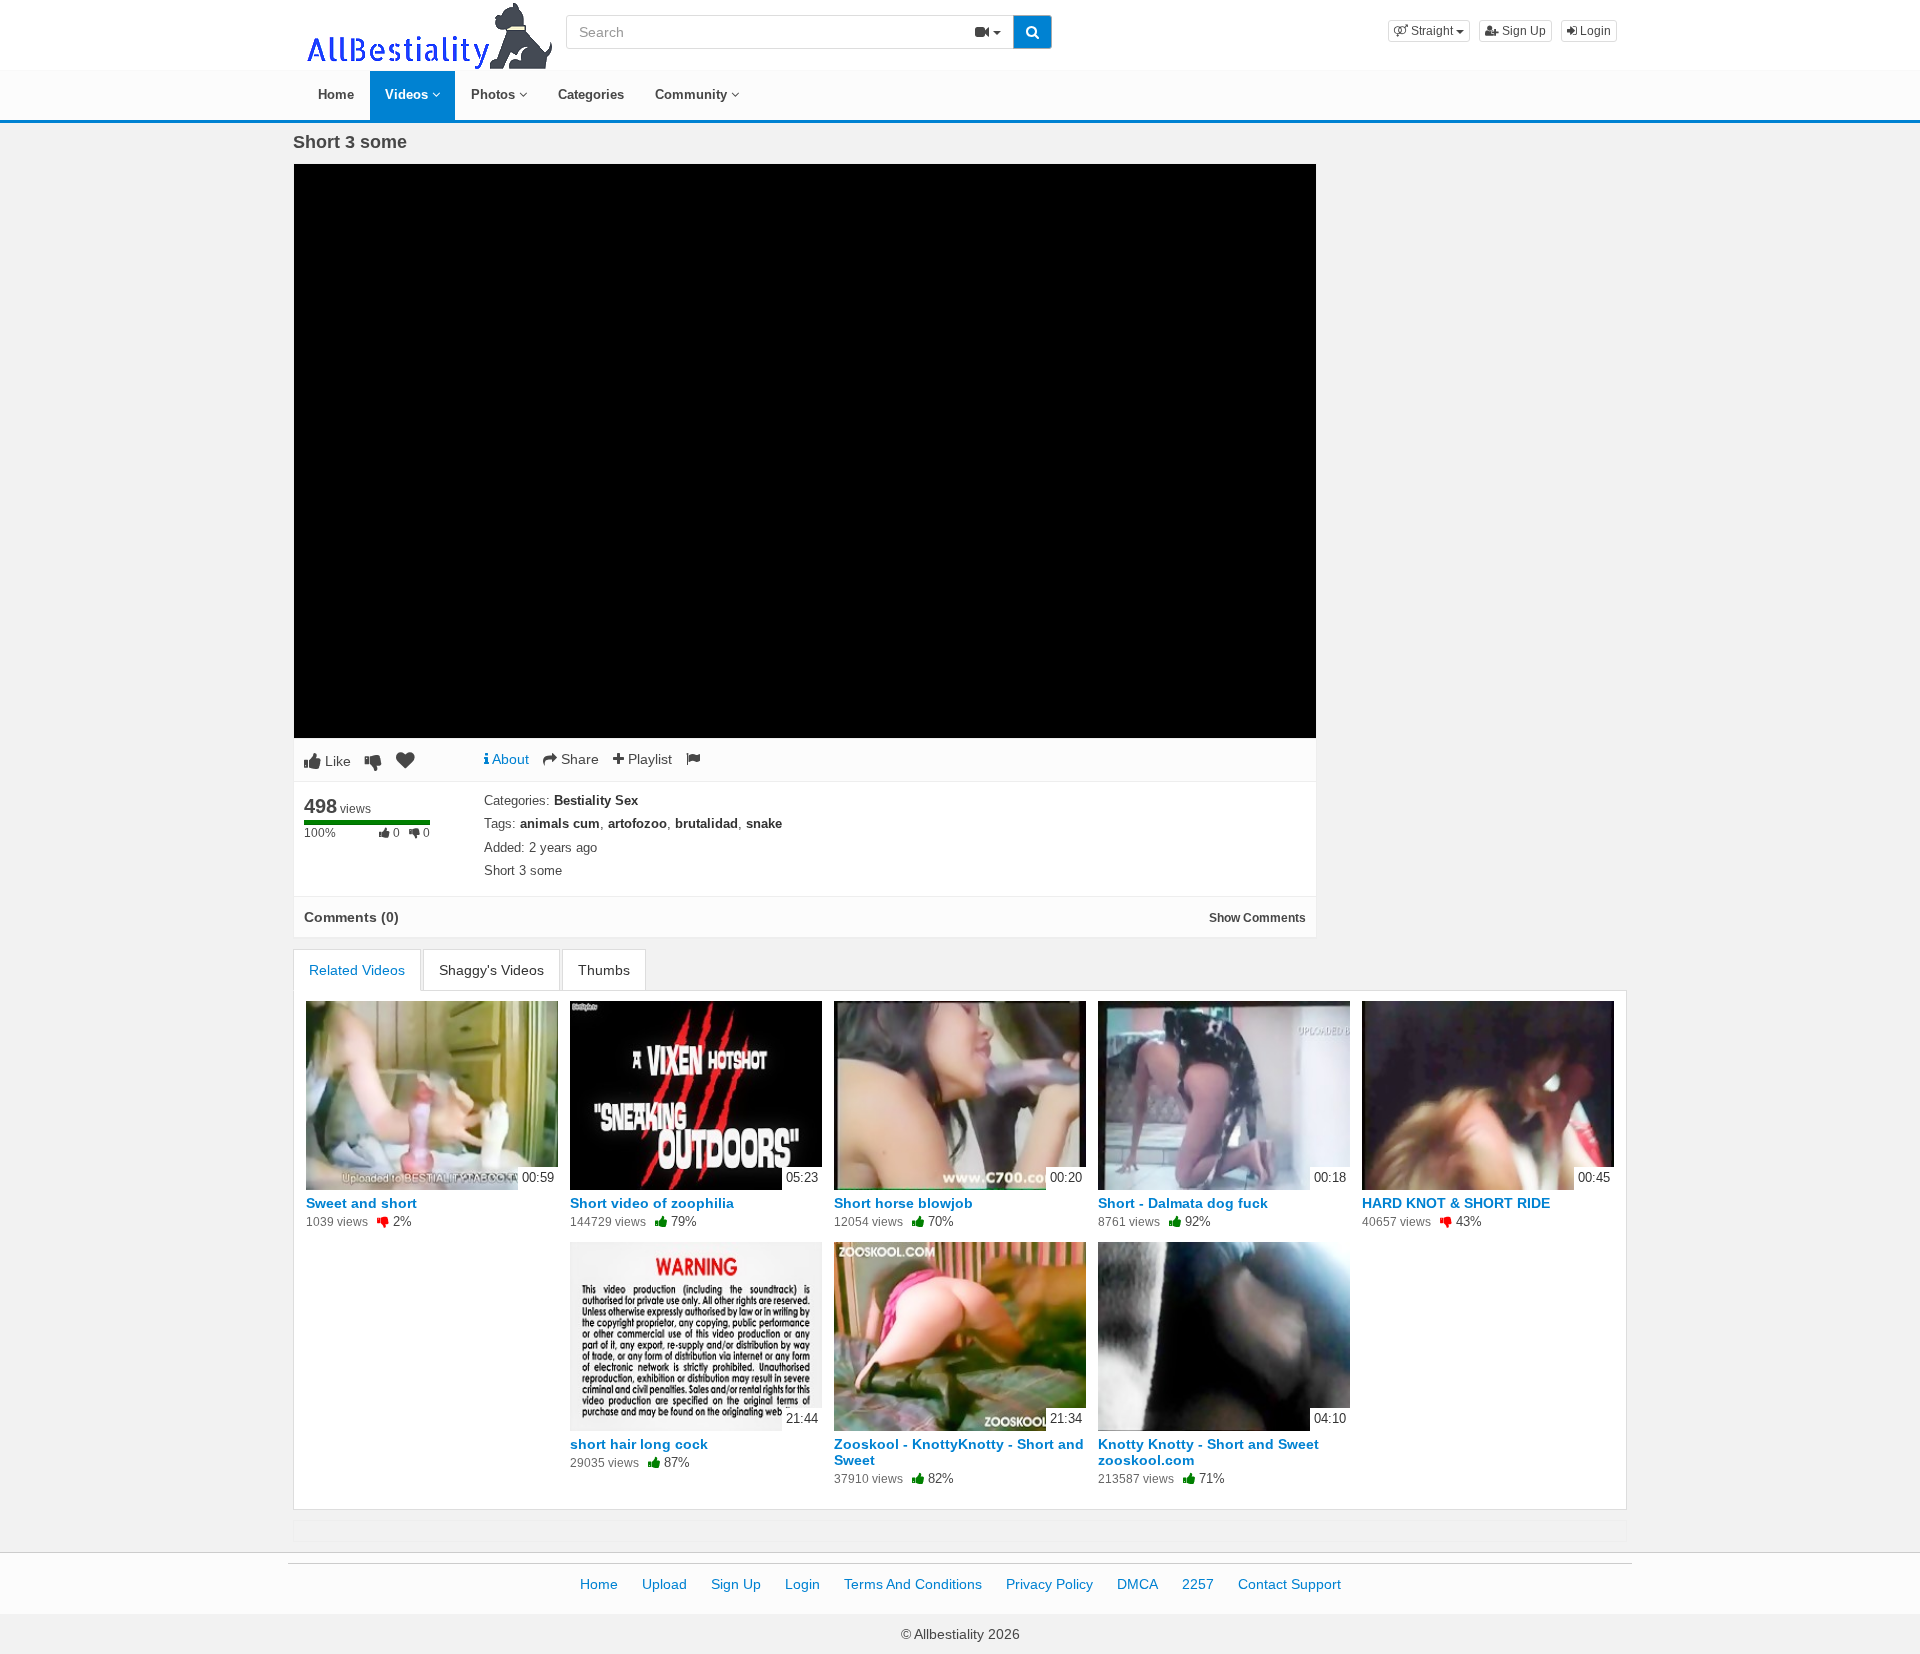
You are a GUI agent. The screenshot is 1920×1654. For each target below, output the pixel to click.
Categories (591, 94)
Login (1594, 31)
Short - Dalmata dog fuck (1183, 1203)
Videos (408, 94)
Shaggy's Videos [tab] (491, 970)
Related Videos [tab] (357, 970)
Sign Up (1522, 31)
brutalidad (706, 823)
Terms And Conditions (913, 1584)
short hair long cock (639, 1444)
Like (336, 761)
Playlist (648, 759)
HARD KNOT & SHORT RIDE (1456, 1203)
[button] (1429, 31)
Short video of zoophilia (652, 1203)
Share (578, 759)
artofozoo (637, 823)
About (509, 759)
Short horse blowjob (903, 1203)
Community (693, 94)
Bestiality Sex (596, 800)
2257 (1198, 1584)
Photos (495, 94)
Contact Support (1289, 1584)
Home (336, 94)
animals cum (560, 823)
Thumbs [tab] (604, 970)
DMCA (1137, 1584)
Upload (664, 1584)
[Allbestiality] (428, 34)
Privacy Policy (1049, 1584)
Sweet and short (361, 1203)
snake (764, 823)
